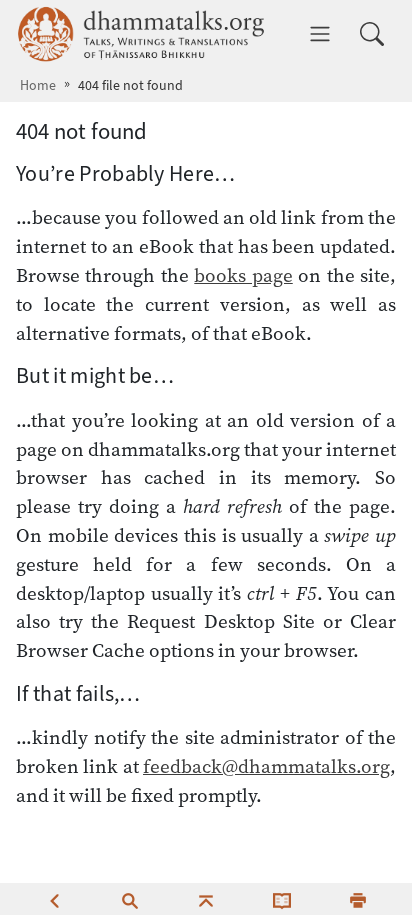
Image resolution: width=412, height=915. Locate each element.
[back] (54, 899)
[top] (206, 899)
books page (243, 275)
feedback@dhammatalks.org (266, 766)
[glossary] (282, 899)
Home (38, 85)
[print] (358, 899)
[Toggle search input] (372, 34)
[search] (130, 899)
